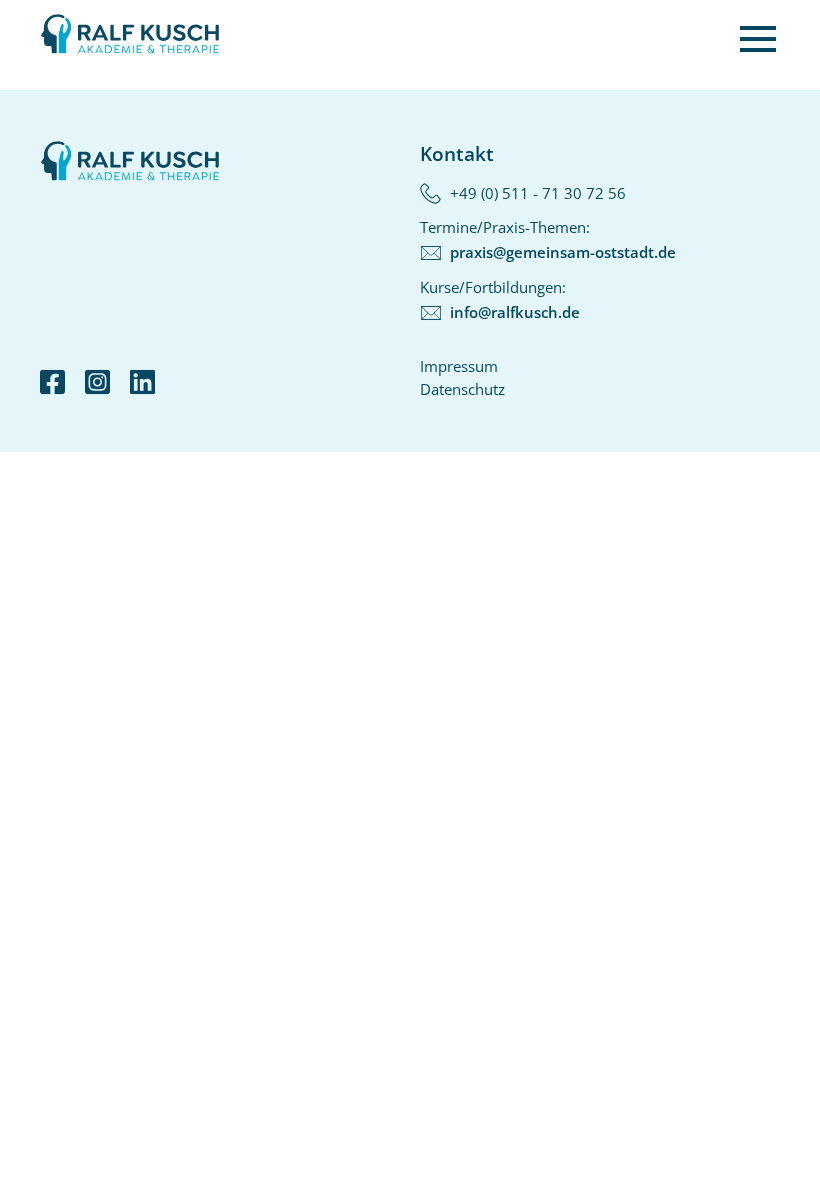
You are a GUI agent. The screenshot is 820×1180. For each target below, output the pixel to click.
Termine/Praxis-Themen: (548, 239)
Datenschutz (462, 389)
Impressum (459, 366)
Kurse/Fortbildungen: (500, 299)
